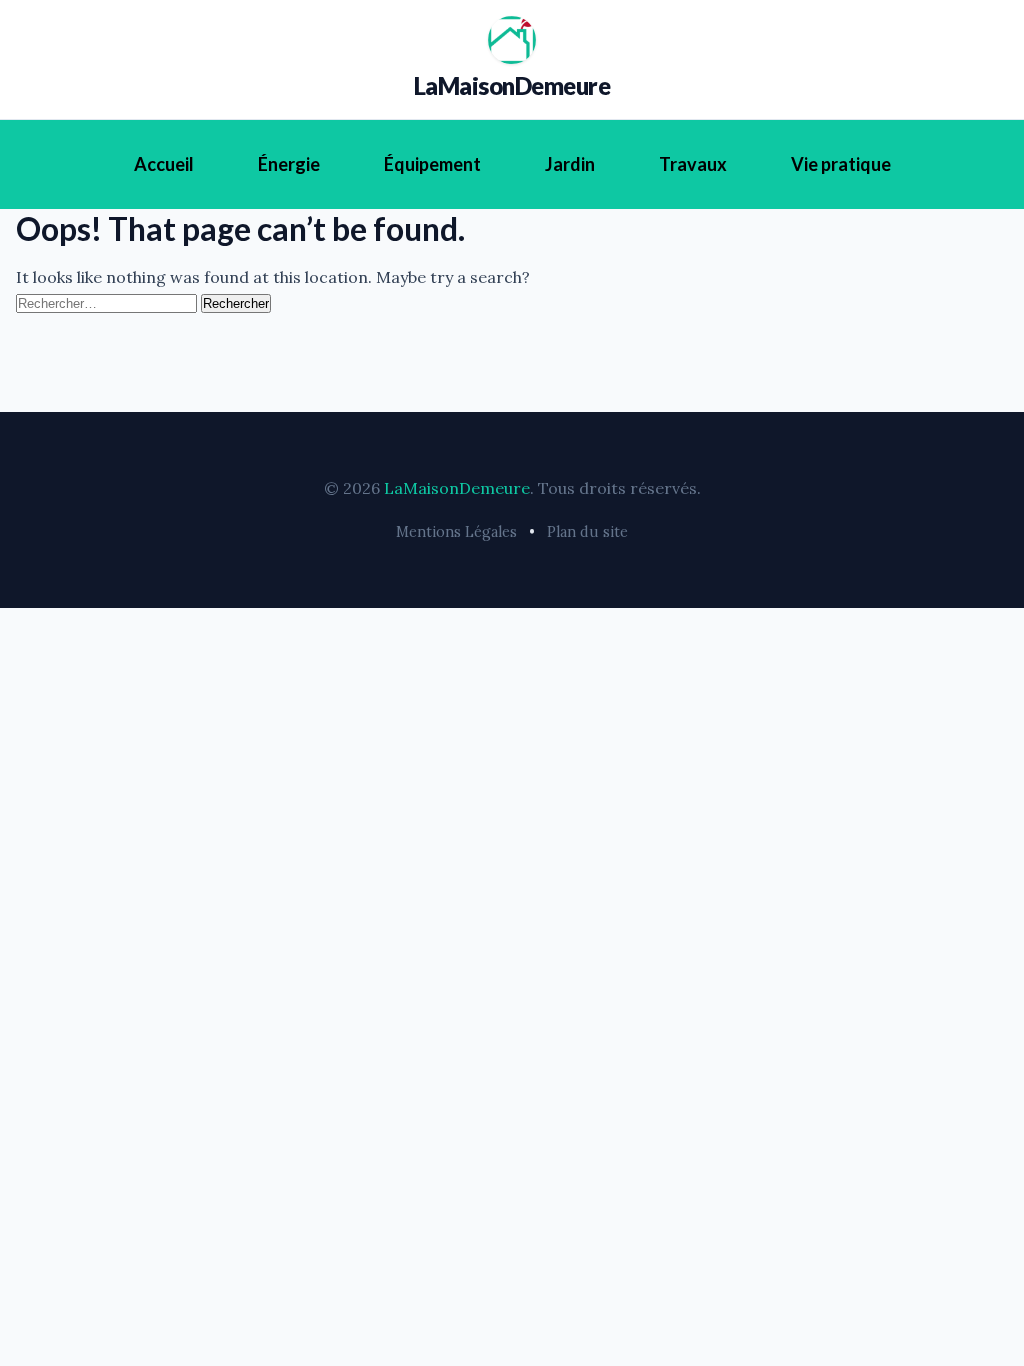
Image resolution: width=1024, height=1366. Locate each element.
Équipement (432, 164)
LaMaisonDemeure (512, 85)
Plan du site (587, 532)
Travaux (693, 164)
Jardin (570, 164)
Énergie (289, 164)
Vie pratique (841, 164)
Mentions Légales (456, 532)
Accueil (164, 164)
